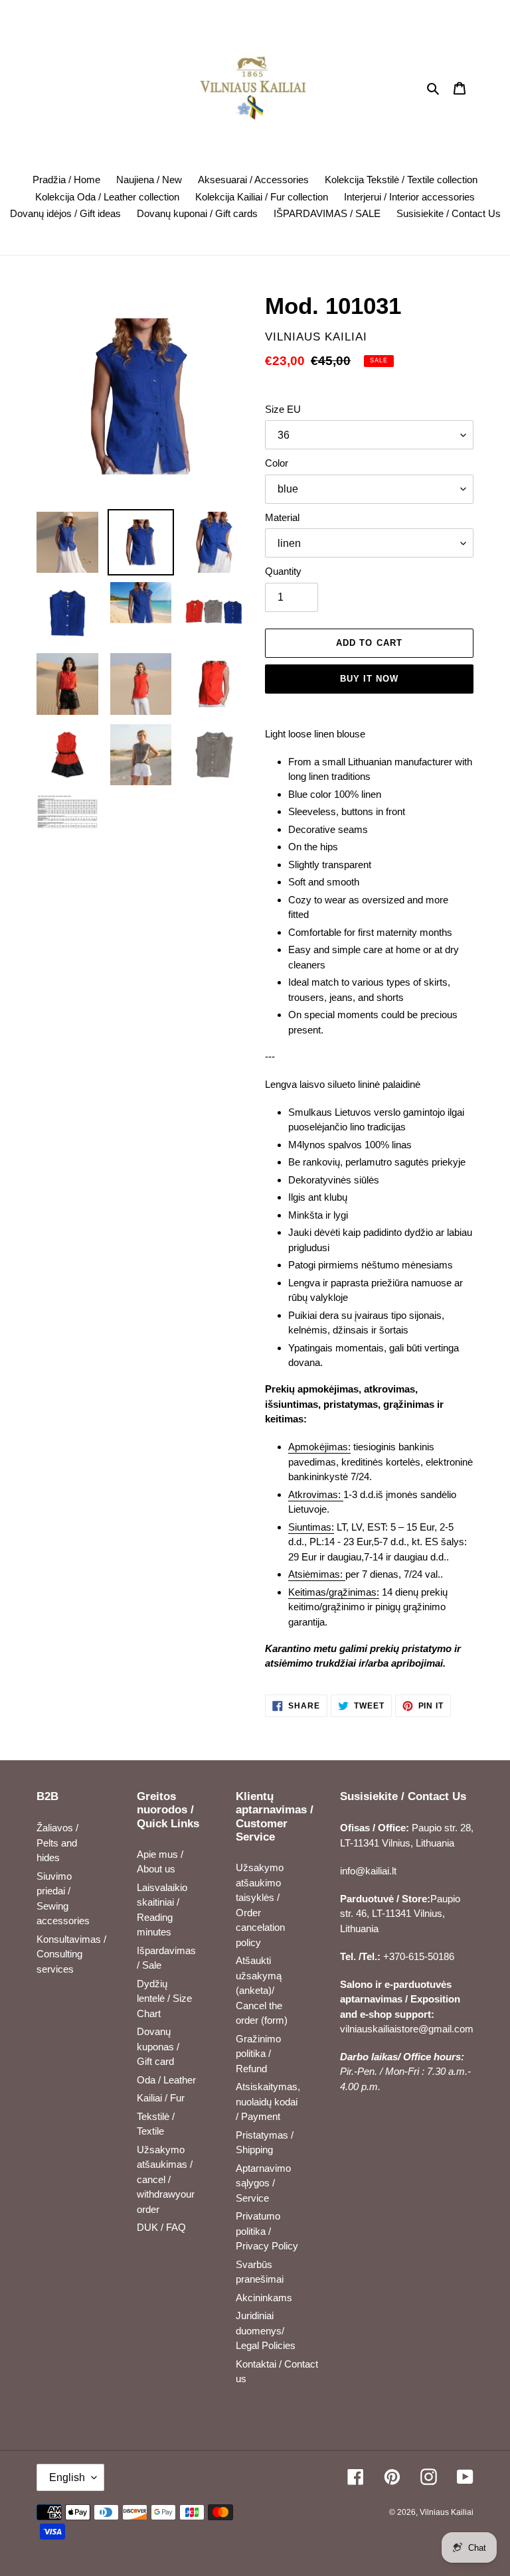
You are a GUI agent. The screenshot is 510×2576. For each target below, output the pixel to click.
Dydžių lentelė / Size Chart (164, 1999)
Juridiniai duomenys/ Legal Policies (266, 2330)
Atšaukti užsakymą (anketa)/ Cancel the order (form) (262, 1990)
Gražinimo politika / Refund (258, 2054)
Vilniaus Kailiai (447, 2512)
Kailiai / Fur (161, 2098)
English (67, 2477)
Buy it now (369, 679)
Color (277, 463)
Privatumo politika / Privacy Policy (267, 2231)
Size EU (283, 409)
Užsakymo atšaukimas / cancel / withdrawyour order (166, 2179)
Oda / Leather (166, 2080)
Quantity (283, 571)
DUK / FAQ (161, 2227)
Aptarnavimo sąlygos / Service (263, 2183)
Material (282, 517)
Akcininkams (264, 2298)
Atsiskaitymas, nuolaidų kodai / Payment (268, 2101)
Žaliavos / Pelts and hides (57, 1843)
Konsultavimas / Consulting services (71, 1954)
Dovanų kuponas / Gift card (158, 2046)
